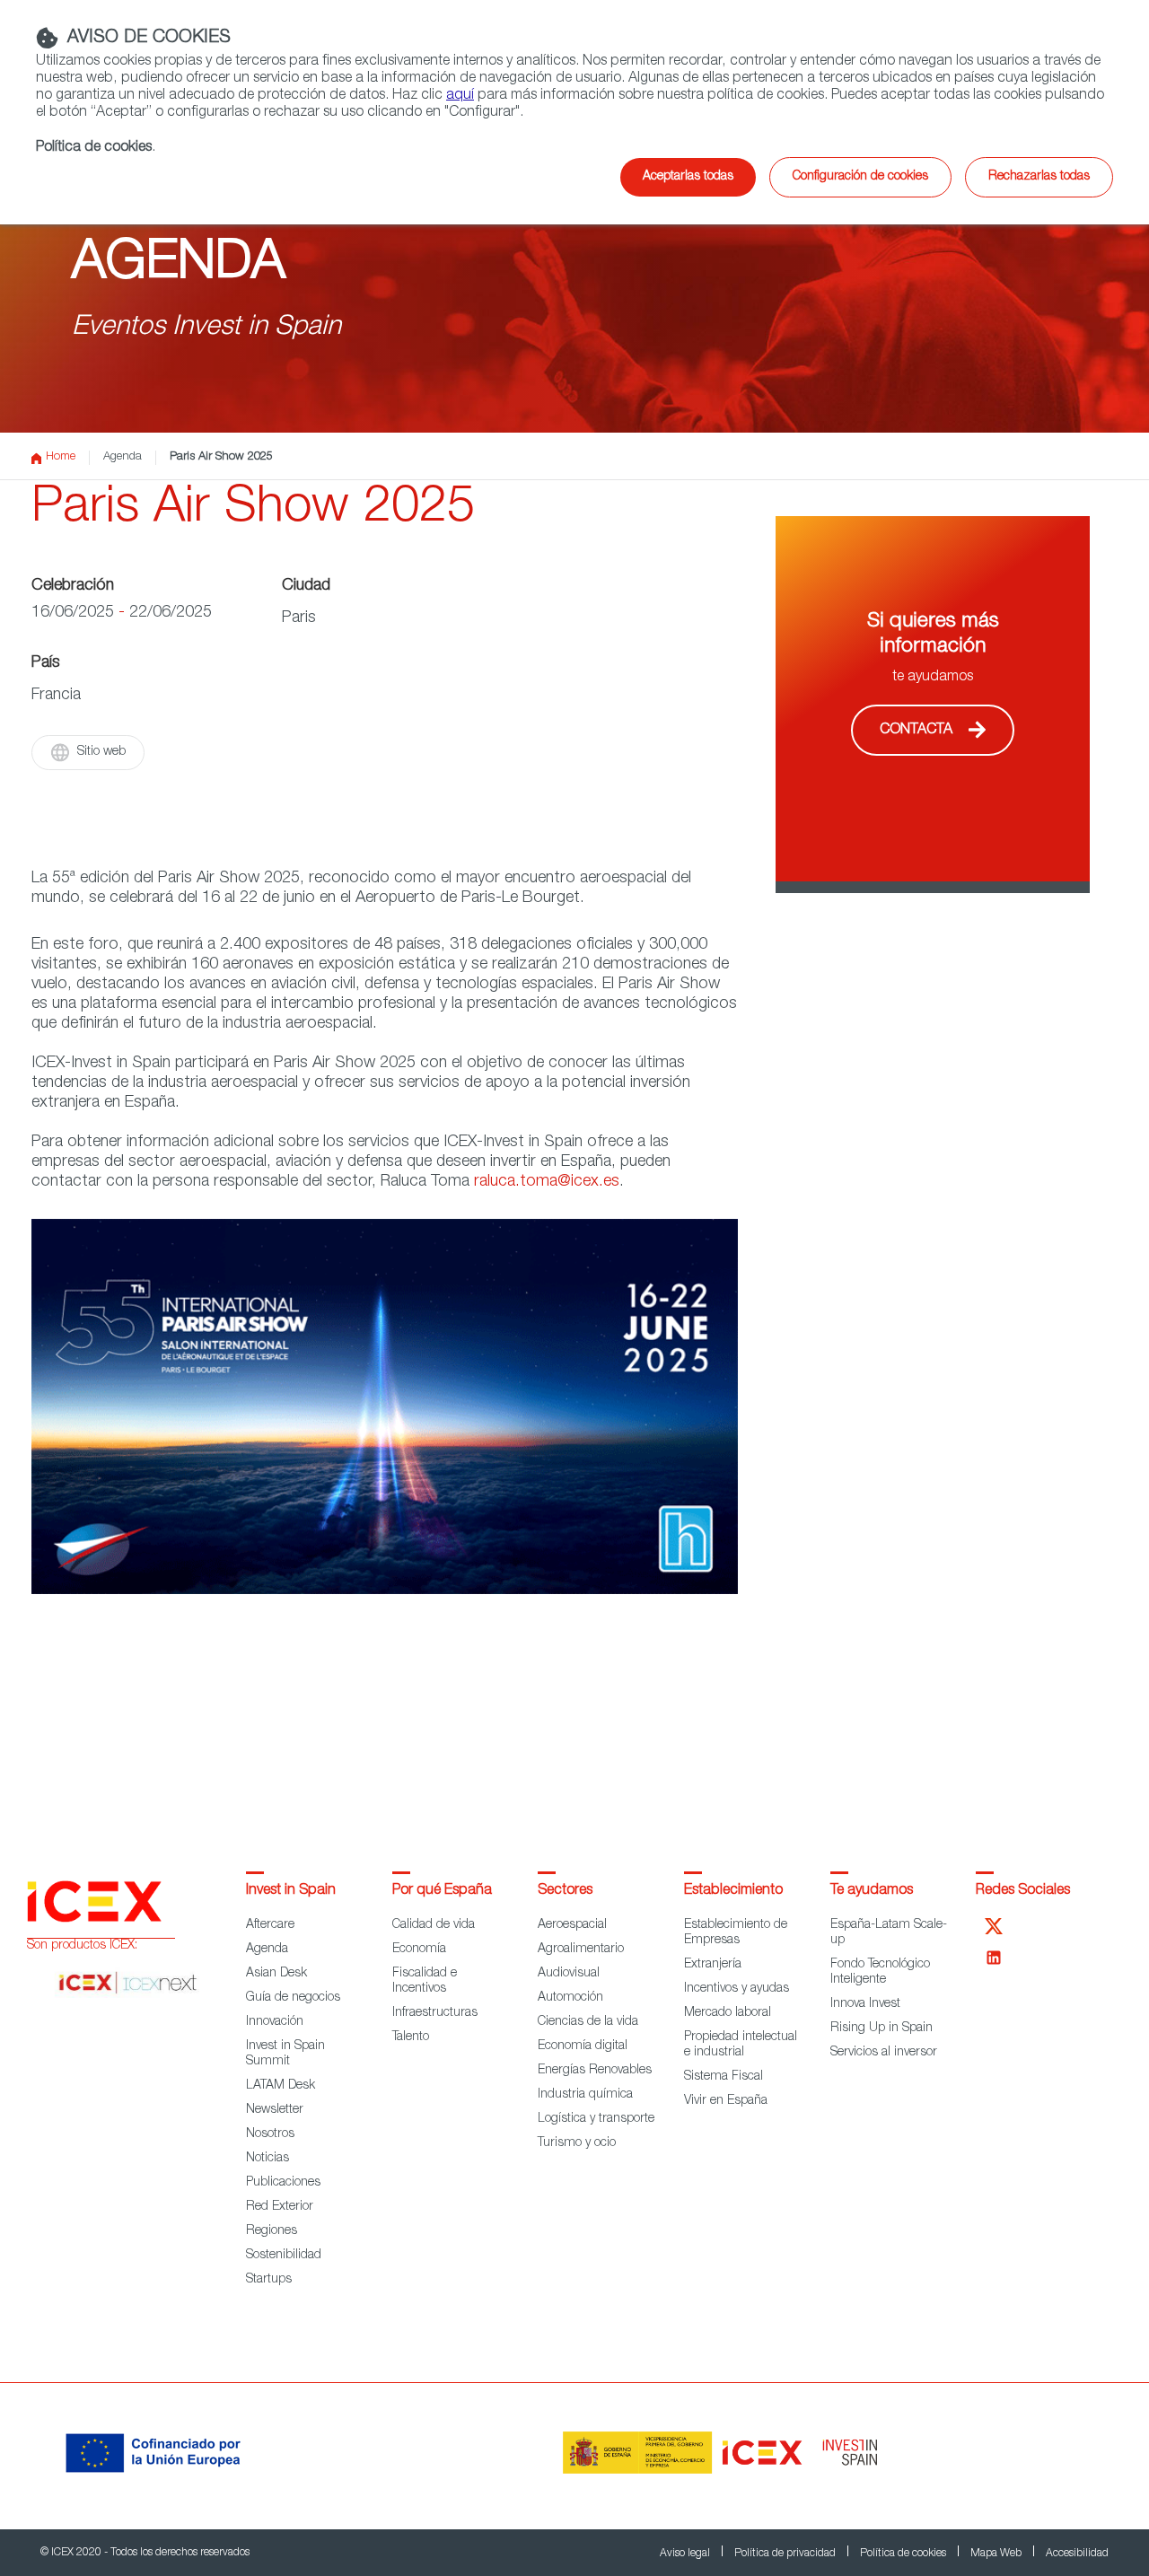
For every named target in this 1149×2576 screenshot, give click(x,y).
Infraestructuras (435, 2013)
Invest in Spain (291, 1891)
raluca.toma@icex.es (547, 1182)
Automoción (570, 1998)
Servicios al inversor (884, 2053)
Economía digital (583, 2046)
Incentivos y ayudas (737, 1989)
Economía (419, 1950)
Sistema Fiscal (724, 2077)
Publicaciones (283, 2183)
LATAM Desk (281, 2086)
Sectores (565, 1891)
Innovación (275, 2022)
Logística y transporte (596, 2119)
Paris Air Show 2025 (221, 457)
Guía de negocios (293, 1998)
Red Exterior (280, 2207)
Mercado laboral (728, 2013)
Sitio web (101, 752)
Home (61, 457)
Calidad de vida (434, 1925)
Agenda (123, 457)
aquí (460, 96)
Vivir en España (726, 2101)
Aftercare (270, 1925)
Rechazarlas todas (1039, 177)
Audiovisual (569, 1974)
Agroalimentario (581, 1950)
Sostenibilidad (284, 2256)
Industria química (585, 2095)
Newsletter (275, 2110)
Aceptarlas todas (688, 177)
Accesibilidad (1077, 2554)
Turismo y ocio (577, 2143)
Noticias (268, 2159)
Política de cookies (94, 148)
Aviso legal (686, 2554)
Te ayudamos (872, 1891)
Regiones (272, 2231)
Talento (411, 2037)
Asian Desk (276, 1974)
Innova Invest (865, 2004)
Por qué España (442, 1891)
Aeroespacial (572, 1925)
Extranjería (713, 1965)
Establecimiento (733, 1891)
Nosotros (270, 2134)
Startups (269, 2280)
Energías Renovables (595, 2071)
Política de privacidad (786, 2554)
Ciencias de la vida (588, 2022)
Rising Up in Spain (881, 2028)
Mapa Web (997, 2554)
